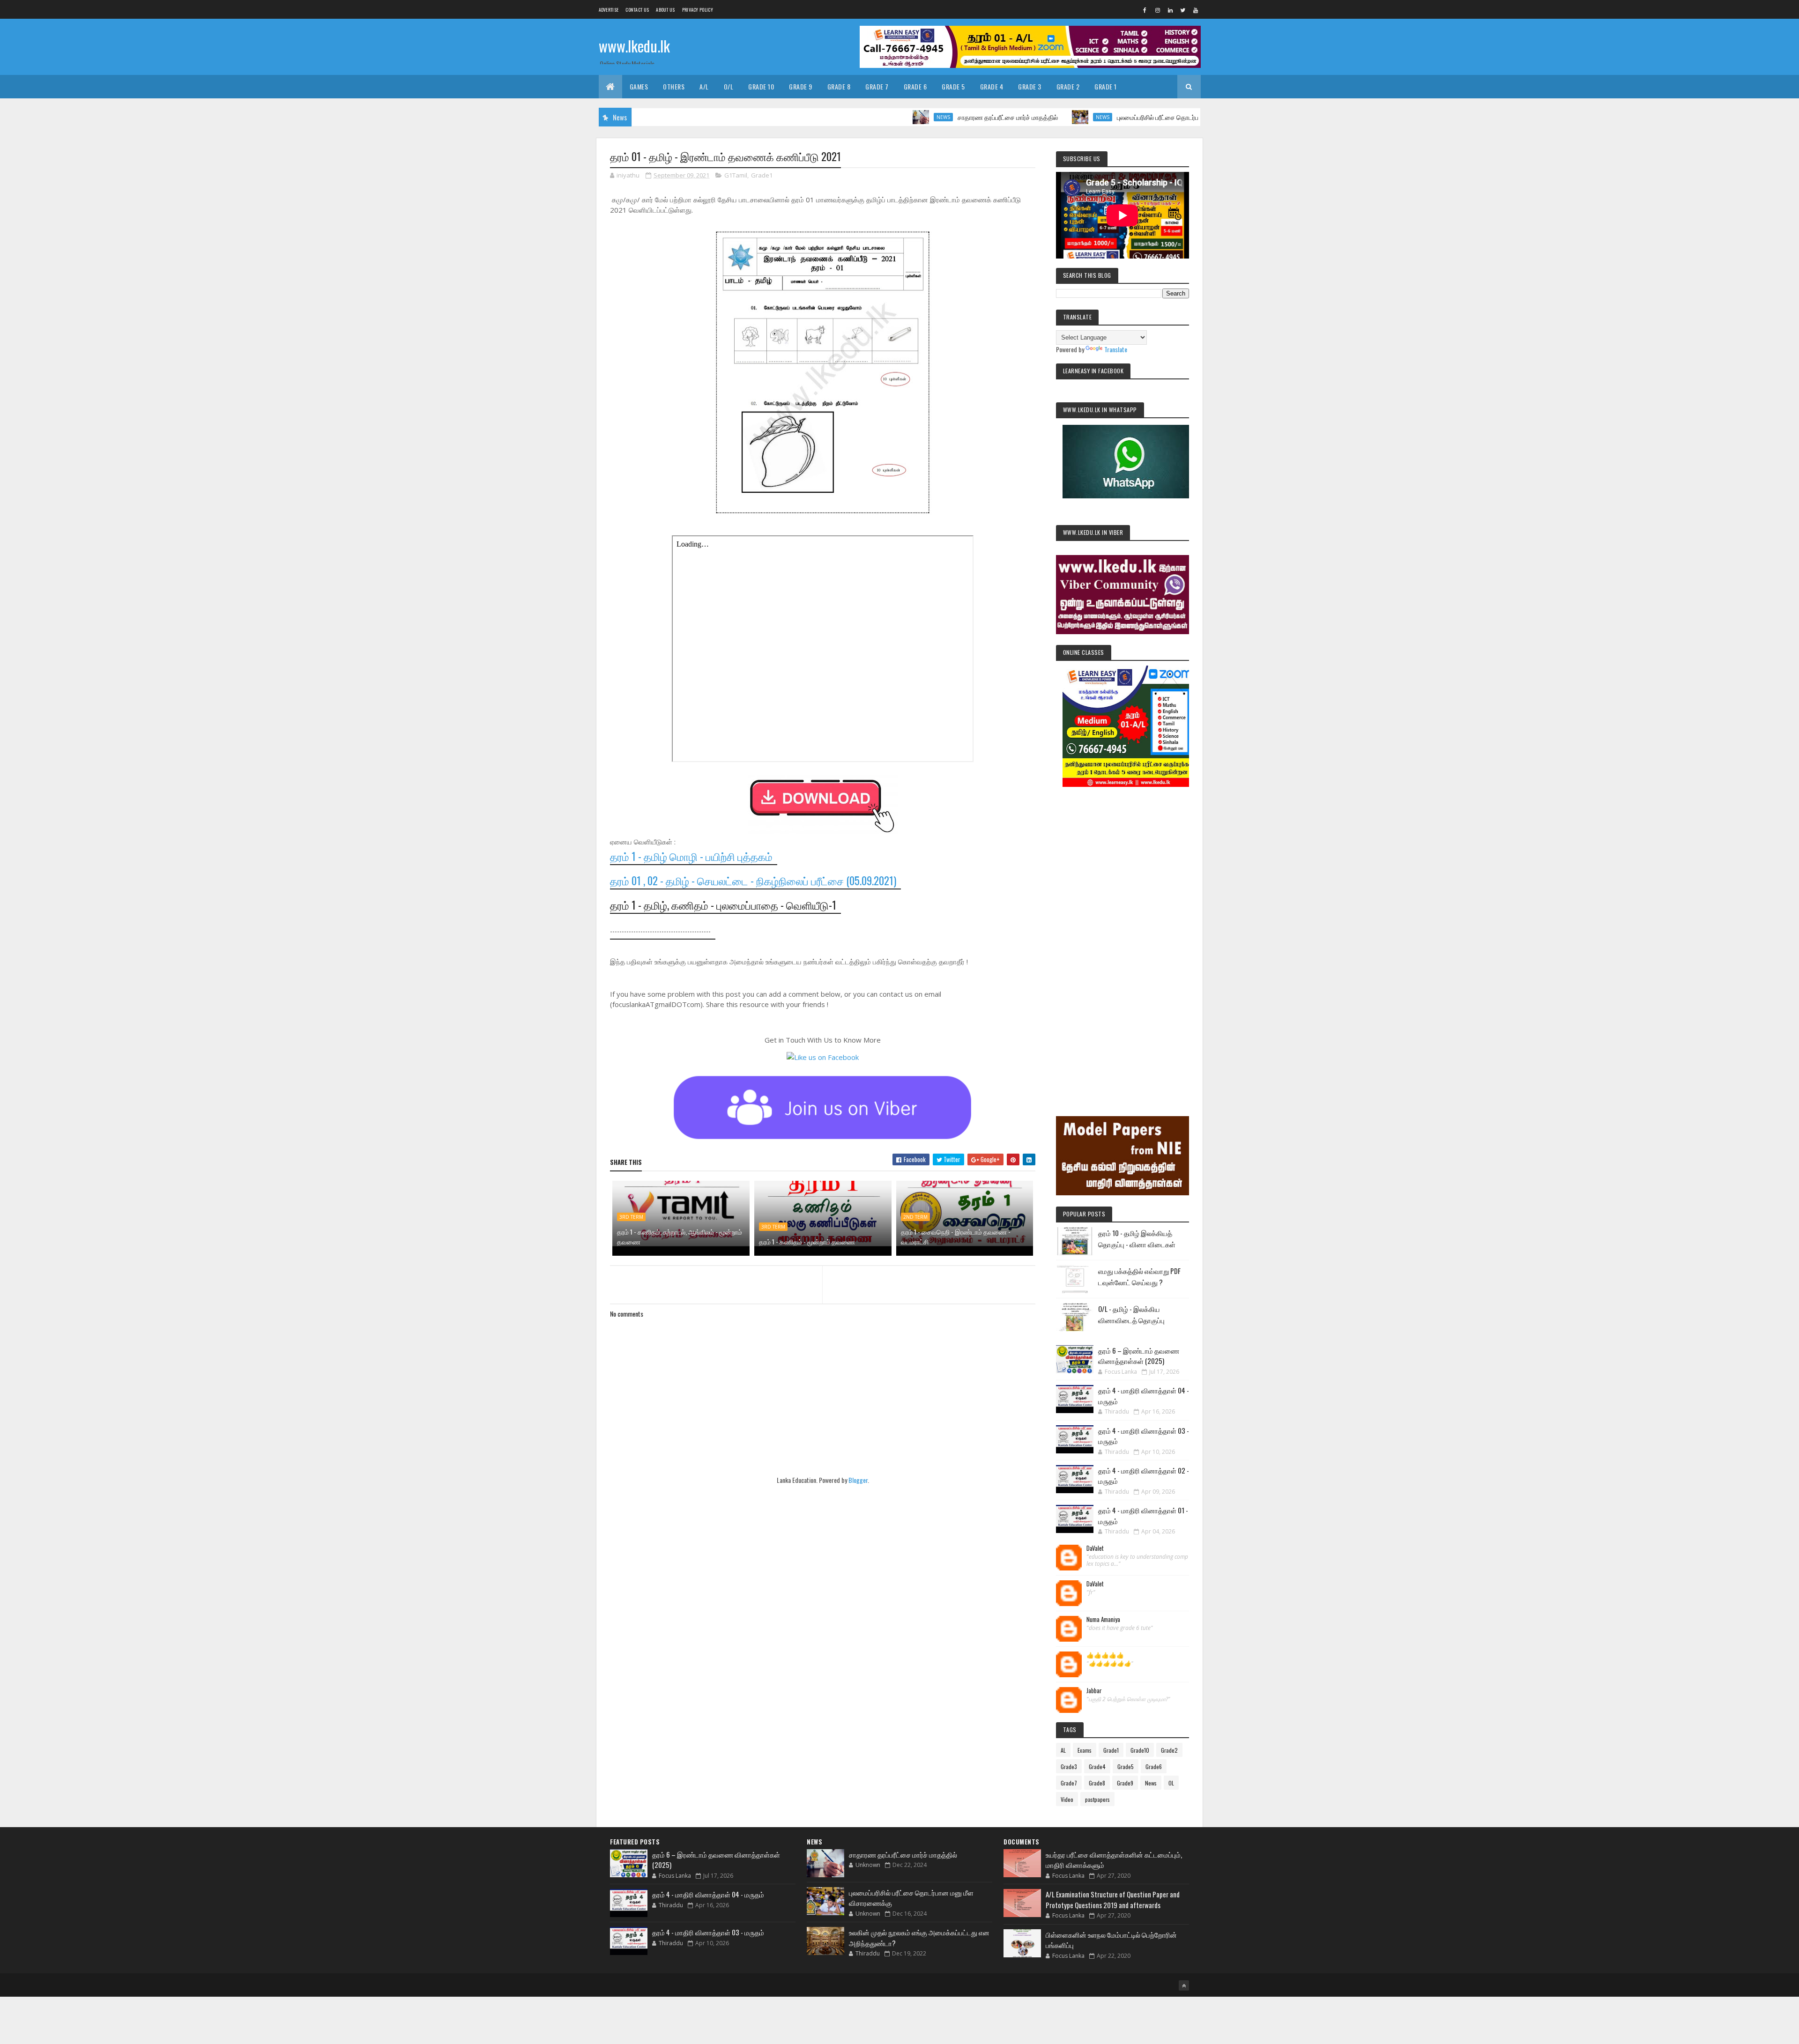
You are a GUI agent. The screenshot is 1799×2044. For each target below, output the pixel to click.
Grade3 (1069, 1766)
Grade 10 (761, 86)
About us (665, 10)
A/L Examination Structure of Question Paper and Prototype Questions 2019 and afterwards (1113, 1900)
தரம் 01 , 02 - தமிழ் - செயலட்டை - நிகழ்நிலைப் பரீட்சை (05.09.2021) (753, 881)
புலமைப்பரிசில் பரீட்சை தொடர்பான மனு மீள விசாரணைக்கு (1107, 117)
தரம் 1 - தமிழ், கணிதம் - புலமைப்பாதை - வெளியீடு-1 (723, 905)
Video (1067, 1799)
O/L (729, 86)
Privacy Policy (698, 10)
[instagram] (1158, 10)
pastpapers (1097, 1799)
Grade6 (1154, 1766)
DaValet (1095, 1548)
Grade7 (1069, 1783)
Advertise (609, 10)
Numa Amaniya (1103, 1620)
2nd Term (915, 1217)
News (856, 117)
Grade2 (1169, 1750)
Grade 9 (801, 86)
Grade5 (1126, 1766)
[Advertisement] (1123, 939)
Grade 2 (1068, 86)
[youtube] (1196, 10)
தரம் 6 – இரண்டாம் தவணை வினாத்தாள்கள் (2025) (1139, 1356)
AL (1063, 1750)
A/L (704, 86)
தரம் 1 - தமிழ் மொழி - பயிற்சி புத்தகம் (691, 856)
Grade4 (1097, 1766)
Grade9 (1125, 1783)
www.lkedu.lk (634, 46)
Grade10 (1140, 1750)
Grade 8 (839, 86)
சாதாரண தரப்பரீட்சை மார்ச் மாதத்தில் (921, 117)
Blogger (858, 1480)
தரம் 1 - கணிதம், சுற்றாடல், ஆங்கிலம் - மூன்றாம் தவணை (680, 1237)
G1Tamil (736, 175)
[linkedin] (1170, 10)
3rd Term (631, 1217)
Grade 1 (1106, 86)
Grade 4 (992, 86)
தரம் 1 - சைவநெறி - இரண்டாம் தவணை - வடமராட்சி (956, 1237)
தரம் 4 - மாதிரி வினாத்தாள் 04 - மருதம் (708, 1894)
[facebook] (1145, 10)
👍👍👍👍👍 (1105, 1655)
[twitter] (1183, 10)
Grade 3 (1030, 86)
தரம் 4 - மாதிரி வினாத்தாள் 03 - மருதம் (708, 1932)
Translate (1116, 349)
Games (639, 86)
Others (674, 86)
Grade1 (762, 175)
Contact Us (637, 10)
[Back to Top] (1184, 1985)
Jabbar (1094, 1691)
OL (1171, 1783)
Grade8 (1097, 1783)
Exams (1085, 1750)
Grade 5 (953, 86)
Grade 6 (915, 86)
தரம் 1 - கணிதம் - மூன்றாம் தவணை (807, 1241)
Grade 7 (877, 86)
